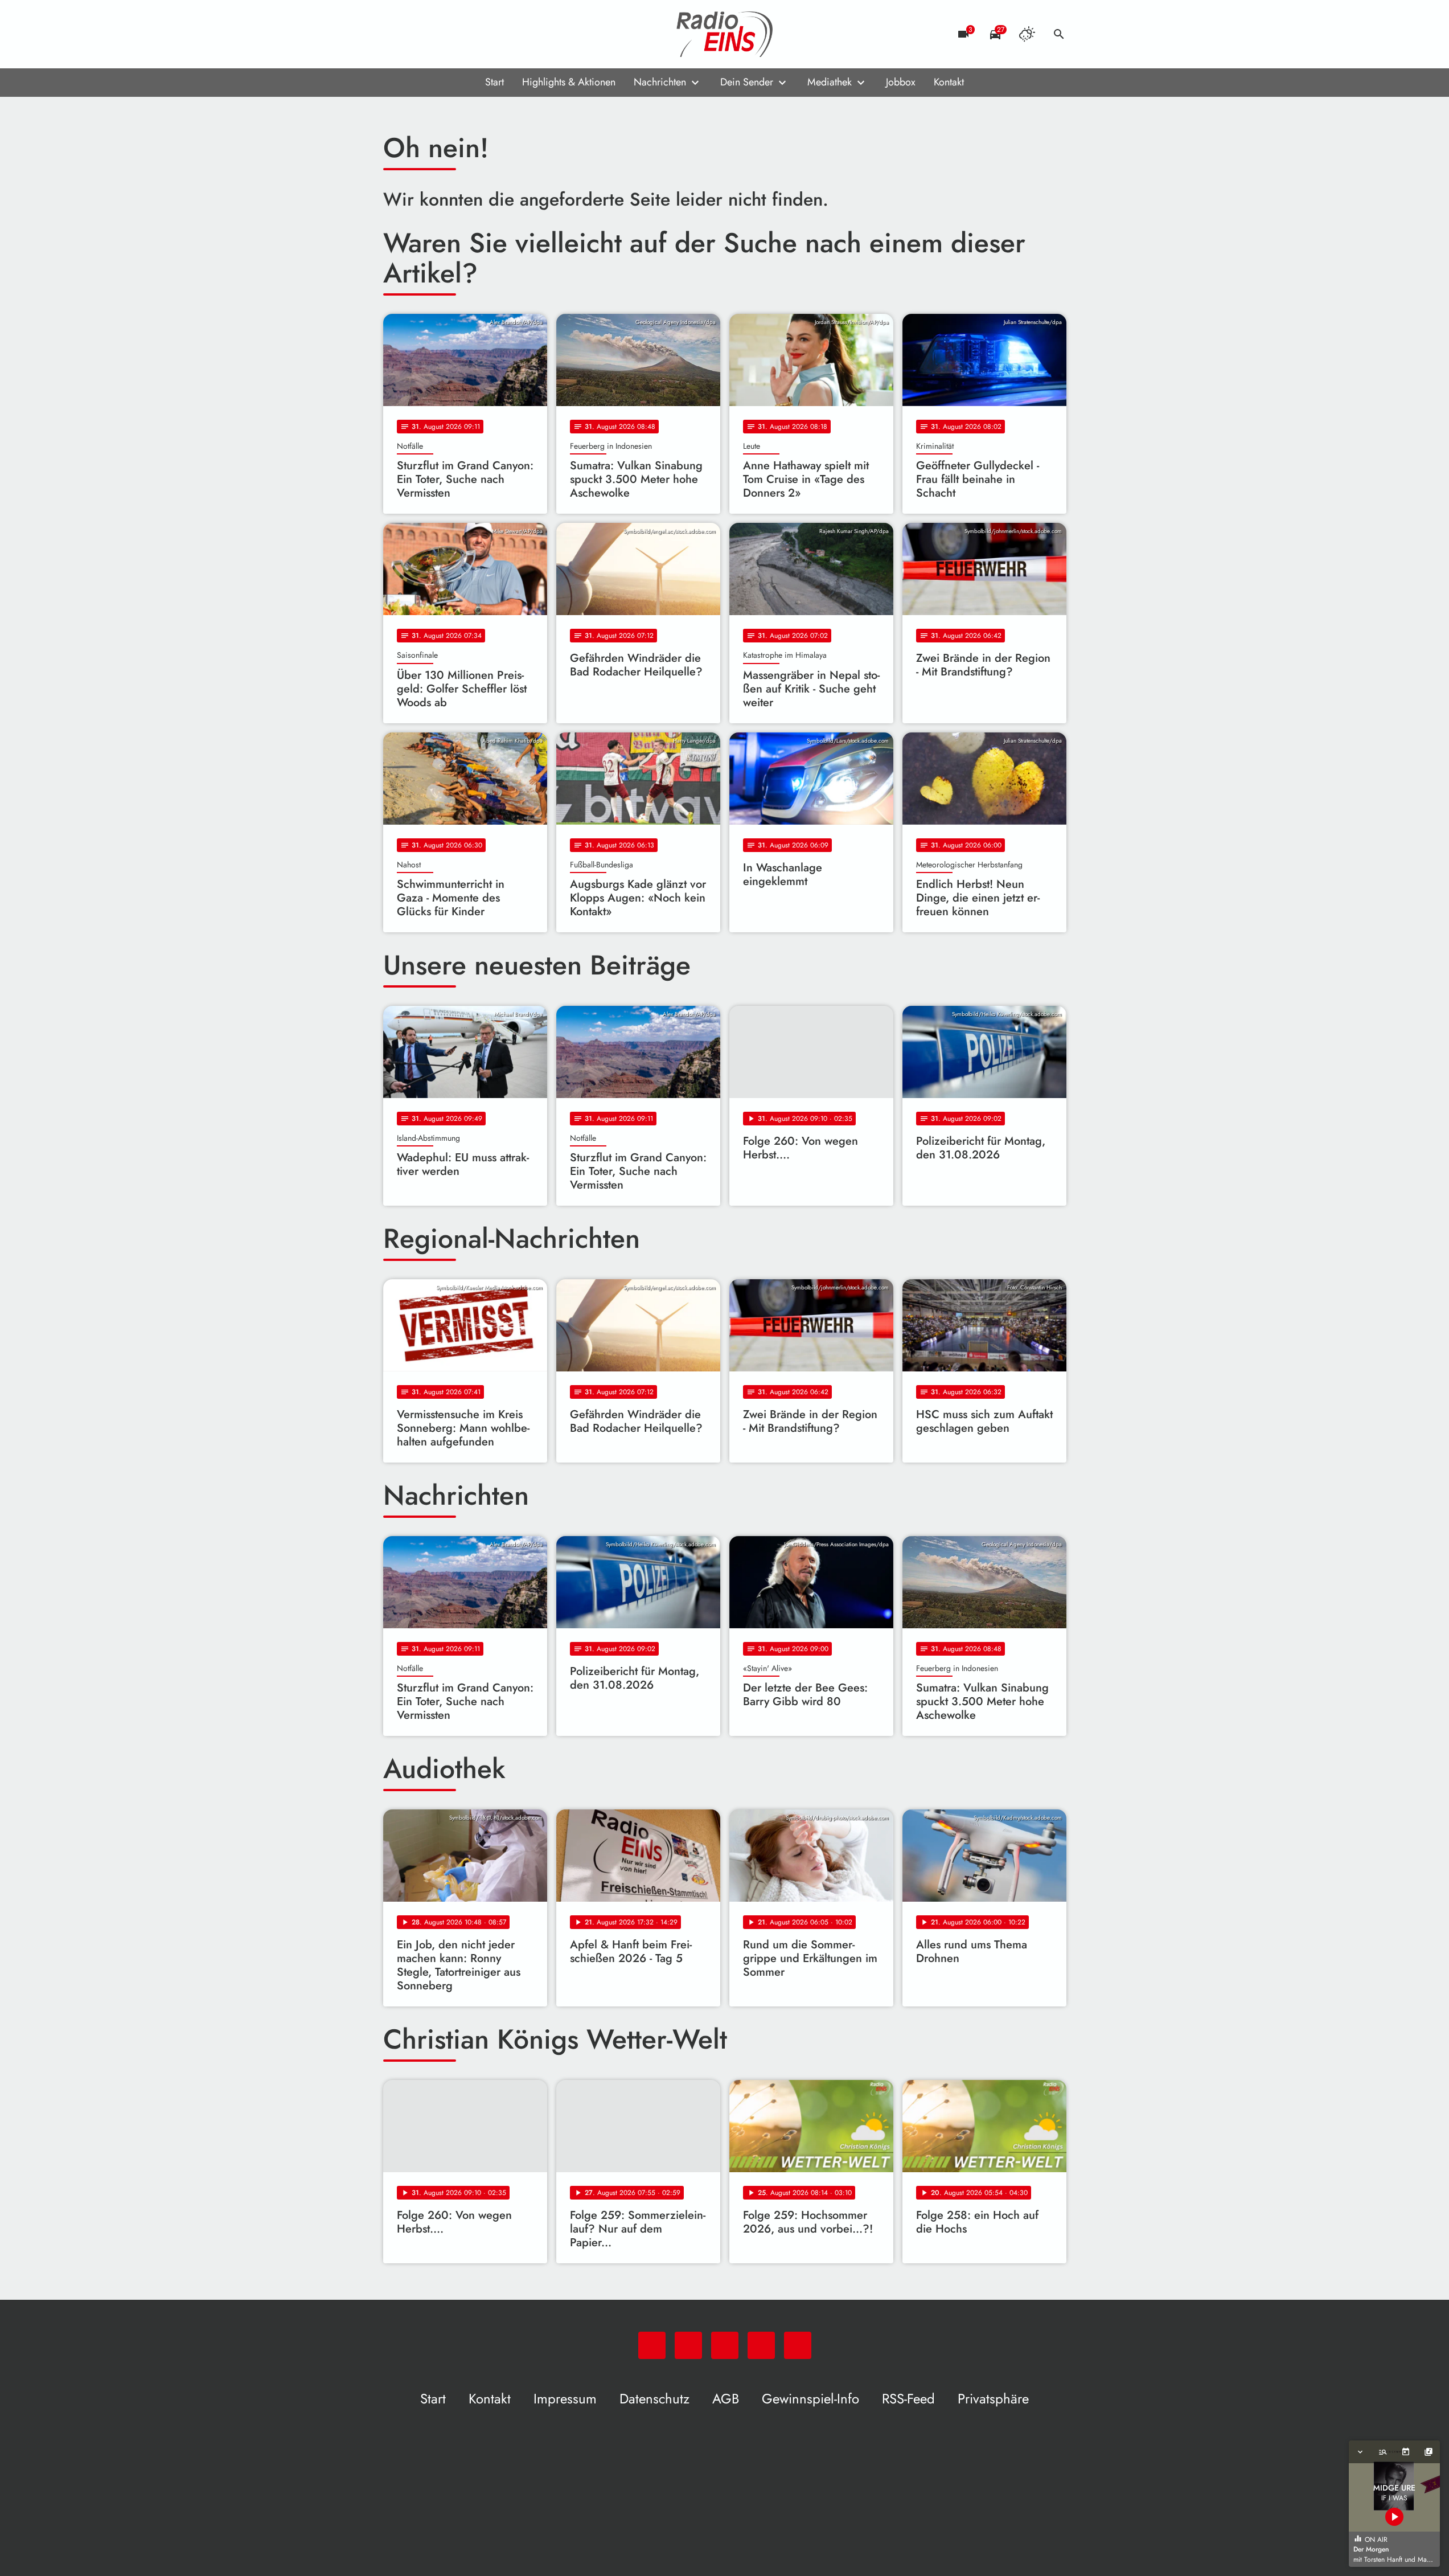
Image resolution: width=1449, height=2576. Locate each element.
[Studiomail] (463, 34)
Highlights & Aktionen (569, 82)
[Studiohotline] (486, 34)
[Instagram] (440, 34)
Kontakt (949, 82)
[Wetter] (1027, 34)
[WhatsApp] (395, 34)
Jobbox (901, 82)
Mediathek (830, 82)
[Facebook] (417, 34)
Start (494, 82)
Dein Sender (747, 82)
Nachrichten (660, 82)
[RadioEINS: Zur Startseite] (725, 34)
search (1059, 34)
